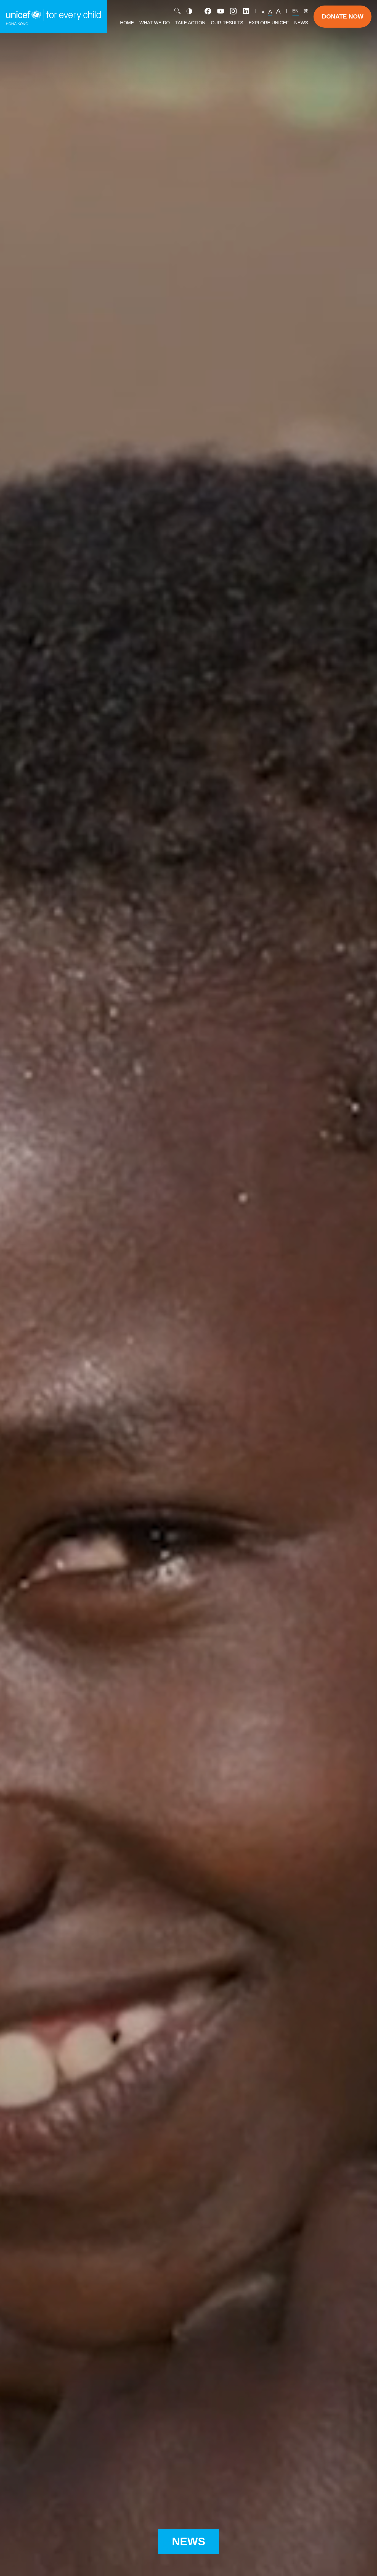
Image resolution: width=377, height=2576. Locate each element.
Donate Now (343, 16)
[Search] (177, 11)
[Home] (53, 17)
